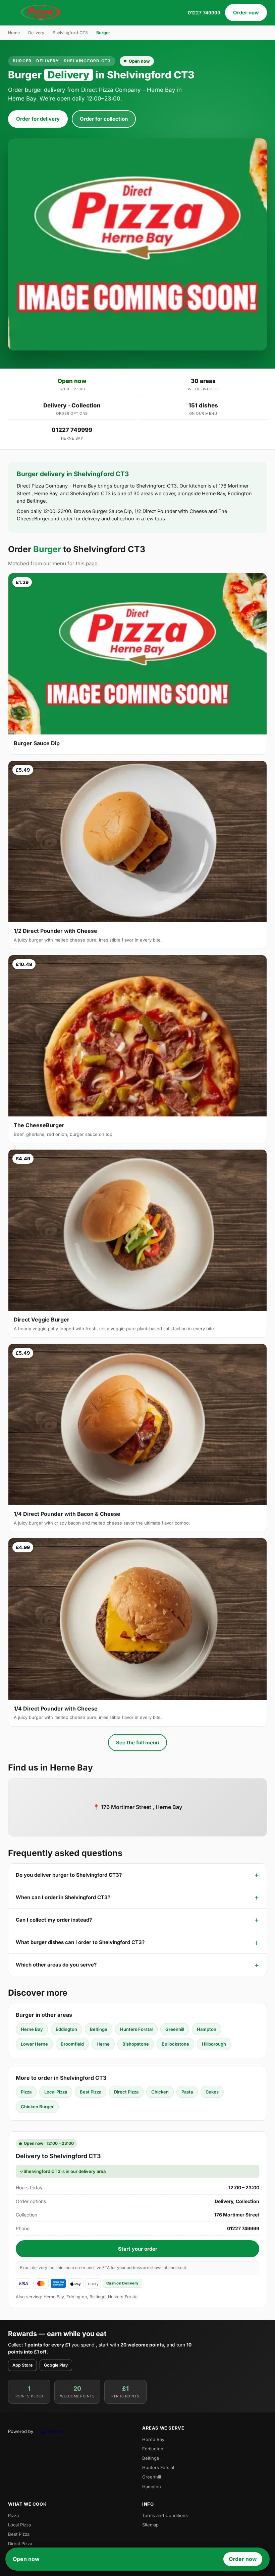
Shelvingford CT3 (70, 33)
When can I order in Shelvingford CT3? (63, 1897)
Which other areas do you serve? (56, 1965)
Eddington (66, 2029)
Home (14, 33)
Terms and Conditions (165, 2515)
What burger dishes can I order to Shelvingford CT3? (80, 1942)
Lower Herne (34, 2044)
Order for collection (104, 119)
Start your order (138, 2249)
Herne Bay (32, 2029)
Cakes (212, 2092)
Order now (246, 13)
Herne (103, 2044)
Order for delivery (38, 119)
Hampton (207, 2029)
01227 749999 (204, 13)
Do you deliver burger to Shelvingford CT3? (69, 1875)
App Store (22, 2365)
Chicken (160, 2092)
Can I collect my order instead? (54, 1920)
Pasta (187, 2092)
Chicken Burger (37, 2107)
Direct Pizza (126, 2092)
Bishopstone (136, 2044)
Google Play (56, 2365)
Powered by (21, 2431)
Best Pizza (91, 2092)
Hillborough (214, 2044)
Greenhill (175, 2029)
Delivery (36, 33)
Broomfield (72, 2044)
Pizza (26, 2092)
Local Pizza (56, 2092)
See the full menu (137, 1743)
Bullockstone (175, 2044)
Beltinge (99, 2029)
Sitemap (150, 2525)
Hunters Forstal (136, 2029)
